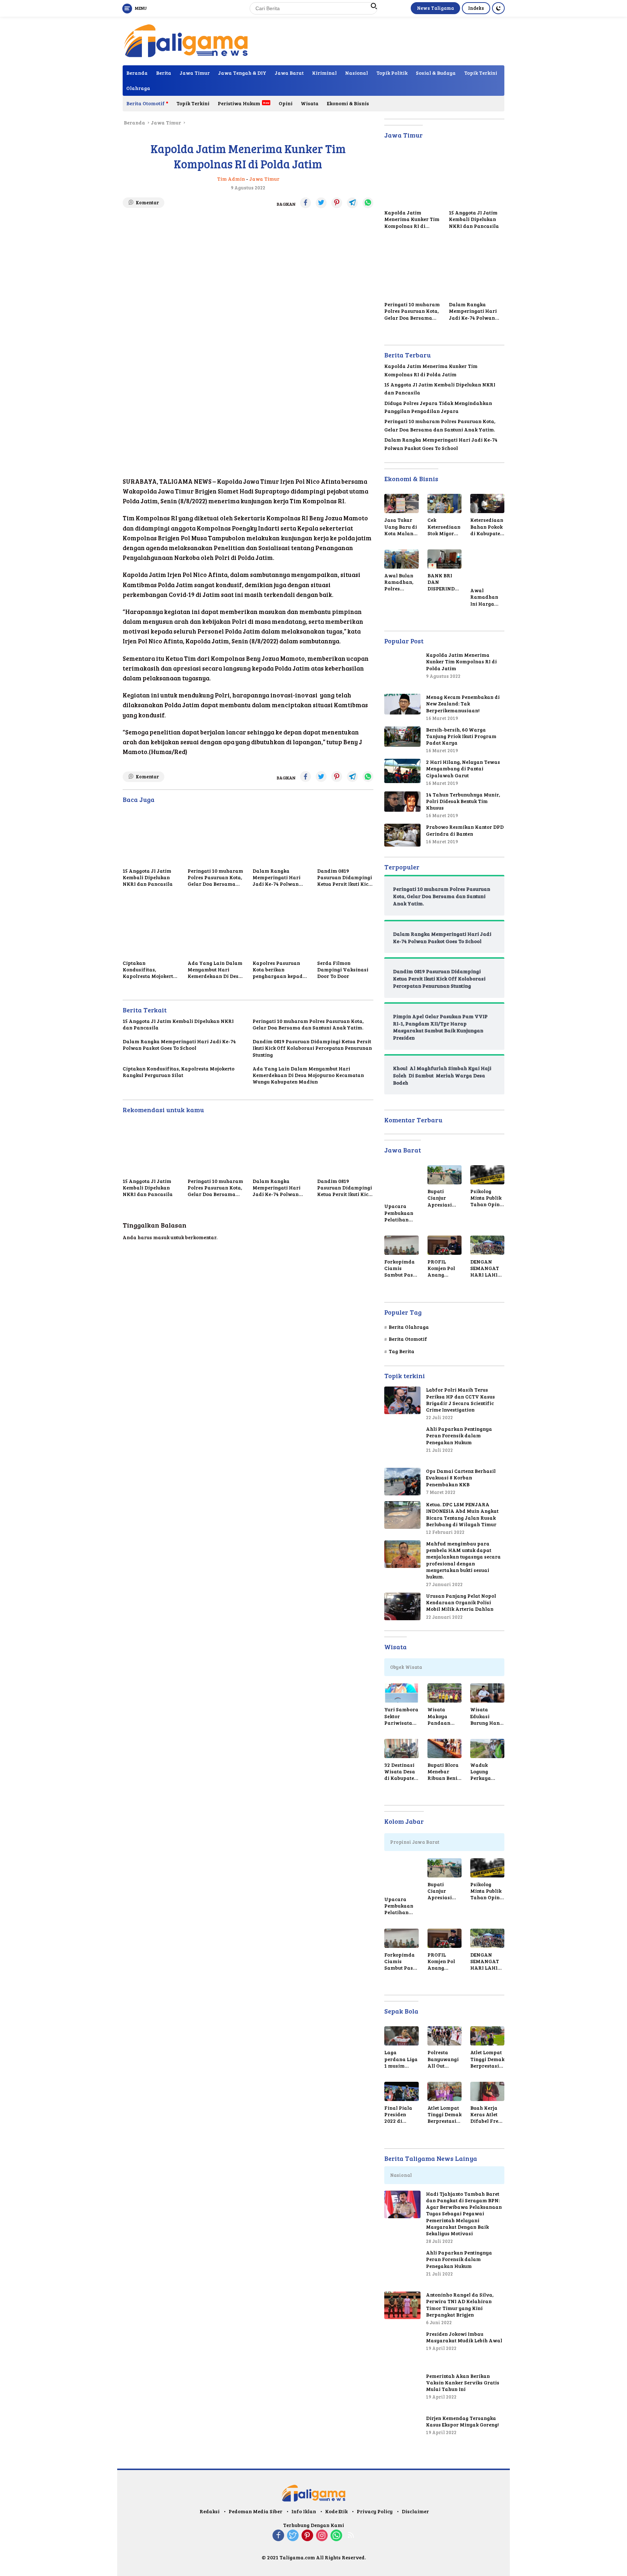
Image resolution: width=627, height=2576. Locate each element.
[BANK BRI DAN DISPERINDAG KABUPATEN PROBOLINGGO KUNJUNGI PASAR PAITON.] (444, 559)
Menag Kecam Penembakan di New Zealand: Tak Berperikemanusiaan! (463, 704)
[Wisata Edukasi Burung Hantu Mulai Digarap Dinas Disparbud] (487, 1693)
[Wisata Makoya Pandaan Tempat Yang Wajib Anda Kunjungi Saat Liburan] (444, 1693)
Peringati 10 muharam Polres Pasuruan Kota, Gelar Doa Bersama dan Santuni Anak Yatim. (215, 878)
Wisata (310, 103)
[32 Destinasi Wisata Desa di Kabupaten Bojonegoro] (401, 1748)
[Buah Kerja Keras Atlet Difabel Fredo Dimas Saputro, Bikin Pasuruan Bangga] (487, 2091)
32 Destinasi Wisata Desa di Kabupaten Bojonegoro (401, 1772)
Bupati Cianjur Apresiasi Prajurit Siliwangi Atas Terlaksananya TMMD (443, 1198)
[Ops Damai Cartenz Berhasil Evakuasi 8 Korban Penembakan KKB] (402, 1482)
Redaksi (210, 2511)
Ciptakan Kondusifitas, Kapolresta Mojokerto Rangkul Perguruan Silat (149, 970)
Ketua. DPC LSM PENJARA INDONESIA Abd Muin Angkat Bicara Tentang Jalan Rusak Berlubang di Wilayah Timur (462, 1514)
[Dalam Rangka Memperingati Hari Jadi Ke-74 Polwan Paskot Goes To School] (281, 836)
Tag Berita (401, 1351)
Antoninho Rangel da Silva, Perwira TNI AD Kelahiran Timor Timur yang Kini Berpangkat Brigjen (460, 2305)
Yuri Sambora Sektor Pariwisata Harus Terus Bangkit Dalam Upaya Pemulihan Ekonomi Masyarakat (401, 1716)
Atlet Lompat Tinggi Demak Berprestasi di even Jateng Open (487, 2059)
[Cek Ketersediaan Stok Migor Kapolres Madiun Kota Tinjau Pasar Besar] (444, 503)
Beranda (137, 73)
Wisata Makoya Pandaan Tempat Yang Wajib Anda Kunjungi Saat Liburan (444, 1716)
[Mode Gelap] (498, 8)
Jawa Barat (289, 73)
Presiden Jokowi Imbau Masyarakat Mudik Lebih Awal (464, 2337)
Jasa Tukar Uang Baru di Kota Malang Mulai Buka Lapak (401, 527)
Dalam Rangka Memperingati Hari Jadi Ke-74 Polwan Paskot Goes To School (280, 878)
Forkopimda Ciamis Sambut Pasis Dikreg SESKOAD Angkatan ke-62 (401, 1268)
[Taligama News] (186, 40)
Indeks (476, 8)
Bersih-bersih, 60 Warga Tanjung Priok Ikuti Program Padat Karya (461, 736)
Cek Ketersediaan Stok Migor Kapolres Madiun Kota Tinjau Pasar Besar (444, 527)
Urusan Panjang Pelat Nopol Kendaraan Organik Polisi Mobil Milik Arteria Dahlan (461, 1602)
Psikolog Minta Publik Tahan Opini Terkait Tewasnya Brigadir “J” (486, 1198)
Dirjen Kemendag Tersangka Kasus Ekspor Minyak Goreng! (462, 2421)
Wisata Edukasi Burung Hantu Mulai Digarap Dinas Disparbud (487, 1716)
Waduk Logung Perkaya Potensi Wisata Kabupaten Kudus (484, 1772)
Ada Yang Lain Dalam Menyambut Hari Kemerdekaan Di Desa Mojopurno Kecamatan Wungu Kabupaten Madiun (215, 970)
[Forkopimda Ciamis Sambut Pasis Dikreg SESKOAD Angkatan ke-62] (401, 1245)
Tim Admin (231, 179)
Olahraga (138, 88)
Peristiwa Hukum (239, 103)
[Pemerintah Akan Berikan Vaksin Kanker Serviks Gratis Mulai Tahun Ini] (402, 2391)
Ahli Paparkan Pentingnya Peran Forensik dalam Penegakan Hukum (459, 1436)
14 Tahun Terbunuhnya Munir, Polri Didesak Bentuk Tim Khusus (463, 801)
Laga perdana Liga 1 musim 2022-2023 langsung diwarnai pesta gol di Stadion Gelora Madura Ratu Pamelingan (401, 2059)
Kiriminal (324, 73)
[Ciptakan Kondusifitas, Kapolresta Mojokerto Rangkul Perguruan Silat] (151, 928)
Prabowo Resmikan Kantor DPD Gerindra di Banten (465, 830)
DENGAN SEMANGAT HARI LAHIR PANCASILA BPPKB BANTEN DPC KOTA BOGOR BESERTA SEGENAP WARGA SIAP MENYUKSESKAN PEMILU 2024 (487, 1268)
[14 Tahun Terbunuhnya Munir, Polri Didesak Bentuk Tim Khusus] (402, 802)
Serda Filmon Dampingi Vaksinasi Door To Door (343, 970)
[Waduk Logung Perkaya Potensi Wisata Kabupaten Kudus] (487, 1748)
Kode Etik (336, 2511)
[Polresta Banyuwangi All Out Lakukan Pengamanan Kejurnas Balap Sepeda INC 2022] (444, 2036)
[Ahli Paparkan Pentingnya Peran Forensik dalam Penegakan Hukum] (402, 1444)
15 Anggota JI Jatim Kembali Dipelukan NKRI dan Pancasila (148, 877)
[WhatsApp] (336, 2536)
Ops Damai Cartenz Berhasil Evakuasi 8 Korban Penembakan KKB (461, 1478)
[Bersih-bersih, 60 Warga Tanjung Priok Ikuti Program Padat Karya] (402, 737)
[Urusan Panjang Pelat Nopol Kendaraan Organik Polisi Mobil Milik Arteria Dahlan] (402, 1606)
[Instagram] (322, 2536)
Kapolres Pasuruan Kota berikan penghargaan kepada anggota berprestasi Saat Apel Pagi (279, 970)
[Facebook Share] (306, 203)
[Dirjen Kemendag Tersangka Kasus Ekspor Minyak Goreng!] (402, 2433)
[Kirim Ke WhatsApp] (368, 203)
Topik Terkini (481, 73)
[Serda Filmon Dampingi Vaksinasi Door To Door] (345, 928)
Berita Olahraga (409, 1327)
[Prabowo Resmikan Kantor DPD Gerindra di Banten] (402, 835)
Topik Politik (392, 73)
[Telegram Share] (352, 203)
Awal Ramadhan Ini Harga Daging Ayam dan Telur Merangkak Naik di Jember (487, 597)
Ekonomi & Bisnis (348, 103)
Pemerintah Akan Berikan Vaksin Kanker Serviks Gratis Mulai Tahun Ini (463, 2383)
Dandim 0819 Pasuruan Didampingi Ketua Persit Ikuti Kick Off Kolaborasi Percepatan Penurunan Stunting (345, 878)
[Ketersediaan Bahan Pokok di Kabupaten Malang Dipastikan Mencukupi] (487, 503)
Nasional (356, 73)
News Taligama (435, 8)
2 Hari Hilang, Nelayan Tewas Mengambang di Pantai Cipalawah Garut (463, 769)
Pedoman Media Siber (255, 2511)
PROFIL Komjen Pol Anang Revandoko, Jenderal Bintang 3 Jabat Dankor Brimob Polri (444, 1268)
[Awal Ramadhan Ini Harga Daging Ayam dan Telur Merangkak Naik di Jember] (487, 566)
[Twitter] (293, 2536)
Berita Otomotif (146, 103)
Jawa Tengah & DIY (242, 73)
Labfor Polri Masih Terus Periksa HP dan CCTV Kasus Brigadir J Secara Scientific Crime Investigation (460, 1400)
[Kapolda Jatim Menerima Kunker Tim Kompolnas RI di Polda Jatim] (412, 178)
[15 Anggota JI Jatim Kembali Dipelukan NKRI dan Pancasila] (151, 836)
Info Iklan (304, 2511)
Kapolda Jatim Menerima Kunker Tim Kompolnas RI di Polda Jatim (412, 219)
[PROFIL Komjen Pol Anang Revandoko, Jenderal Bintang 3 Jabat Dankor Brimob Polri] (444, 1245)
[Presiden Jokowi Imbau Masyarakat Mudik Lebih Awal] (402, 2349)
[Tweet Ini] (321, 203)
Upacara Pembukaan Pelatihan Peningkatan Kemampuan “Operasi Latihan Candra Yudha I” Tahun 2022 (400, 1213)
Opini (286, 103)
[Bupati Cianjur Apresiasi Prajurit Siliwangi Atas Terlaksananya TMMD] (444, 1175)
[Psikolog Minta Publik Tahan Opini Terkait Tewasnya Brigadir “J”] (487, 1175)
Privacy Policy (375, 2511)
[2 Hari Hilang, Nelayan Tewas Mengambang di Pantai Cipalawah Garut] (402, 771)
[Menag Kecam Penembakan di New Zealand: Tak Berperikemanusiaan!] (402, 704)
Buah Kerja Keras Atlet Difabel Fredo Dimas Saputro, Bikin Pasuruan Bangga (487, 2115)
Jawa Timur (195, 73)
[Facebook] (278, 2536)
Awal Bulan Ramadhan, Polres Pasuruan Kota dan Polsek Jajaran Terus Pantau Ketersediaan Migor (401, 582)
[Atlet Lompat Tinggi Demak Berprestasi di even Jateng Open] (487, 2036)
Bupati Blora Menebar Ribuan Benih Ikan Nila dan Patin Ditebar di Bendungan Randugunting (444, 1772)
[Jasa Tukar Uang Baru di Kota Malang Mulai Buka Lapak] (401, 503)
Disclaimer (415, 2511)
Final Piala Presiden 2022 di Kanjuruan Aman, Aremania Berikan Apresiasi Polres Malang (398, 2115)
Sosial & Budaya (436, 73)
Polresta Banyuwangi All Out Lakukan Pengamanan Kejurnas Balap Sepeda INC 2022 (444, 2059)
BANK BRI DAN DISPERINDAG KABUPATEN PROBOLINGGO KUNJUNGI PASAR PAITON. (444, 582)
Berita (164, 73)
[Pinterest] (307, 2536)
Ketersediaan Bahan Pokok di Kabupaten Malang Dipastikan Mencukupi (487, 527)
